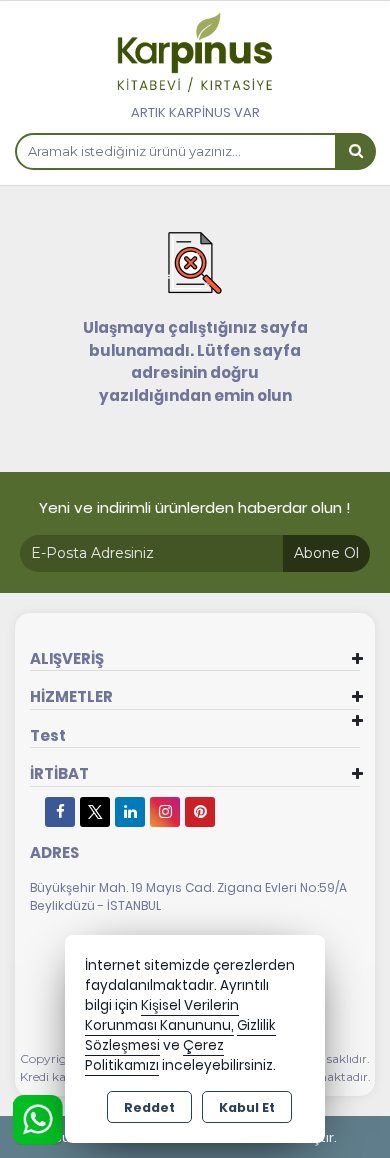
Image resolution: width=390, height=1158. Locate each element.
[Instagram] (165, 812)
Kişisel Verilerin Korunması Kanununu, (162, 1015)
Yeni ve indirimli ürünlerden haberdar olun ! (195, 507)
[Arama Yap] (355, 151)
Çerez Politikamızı (154, 1055)
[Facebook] (60, 812)
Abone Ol (326, 553)
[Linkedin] (130, 812)
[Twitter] (95, 812)
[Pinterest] (200, 812)
